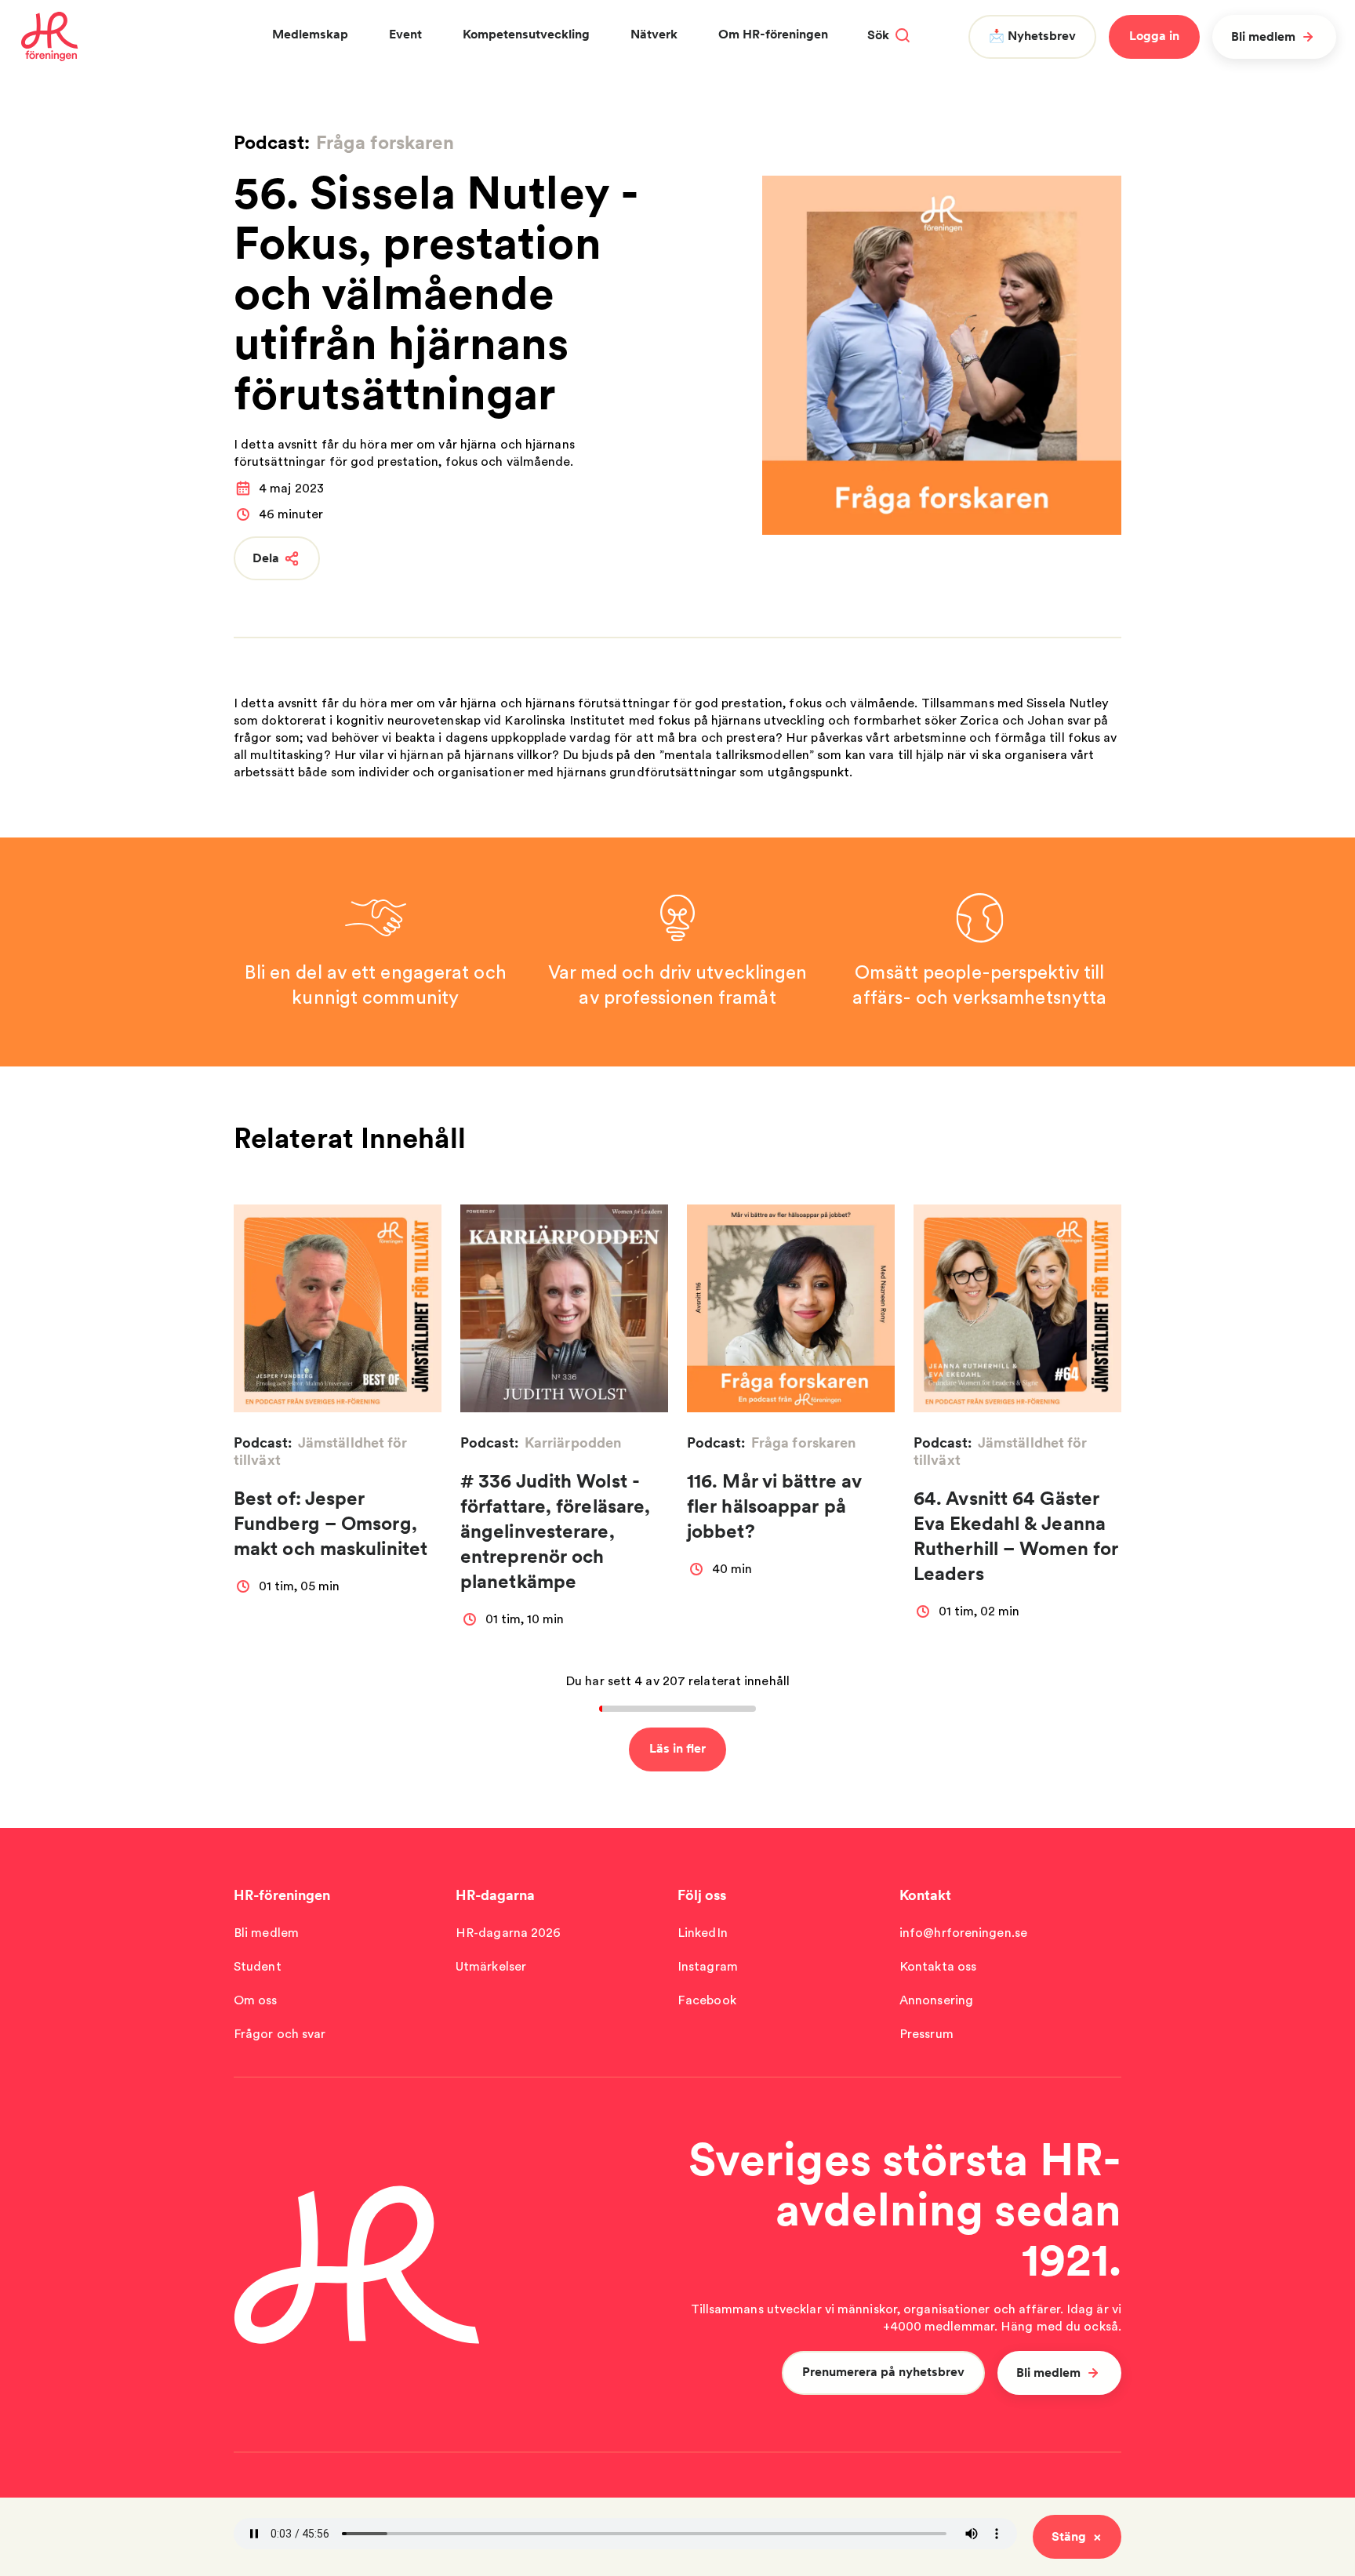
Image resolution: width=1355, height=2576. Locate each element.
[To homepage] (50, 37)
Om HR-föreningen (773, 34)
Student (258, 1966)
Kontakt (925, 1895)
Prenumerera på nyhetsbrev (883, 2372)
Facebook (707, 2000)
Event (405, 34)
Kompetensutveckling (526, 34)
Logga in (1154, 36)
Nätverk (654, 34)
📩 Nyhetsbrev (1032, 36)
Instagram (708, 1966)
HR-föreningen (282, 1895)
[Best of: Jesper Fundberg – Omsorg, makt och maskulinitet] (338, 1308)
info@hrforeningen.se (963, 1933)
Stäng (1069, 2536)
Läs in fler (677, 1748)
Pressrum (926, 2034)
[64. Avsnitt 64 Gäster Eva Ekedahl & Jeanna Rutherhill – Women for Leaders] (1017, 1308)
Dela (266, 558)
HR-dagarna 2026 (509, 1933)
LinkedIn (703, 1933)
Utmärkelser (491, 1966)
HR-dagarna (495, 1895)
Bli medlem (1263, 36)
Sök (878, 35)
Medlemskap (310, 34)
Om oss (256, 2000)
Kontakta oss (938, 1966)
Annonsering (936, 2000)
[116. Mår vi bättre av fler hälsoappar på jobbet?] (791, 1308)
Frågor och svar (280, 2034)
